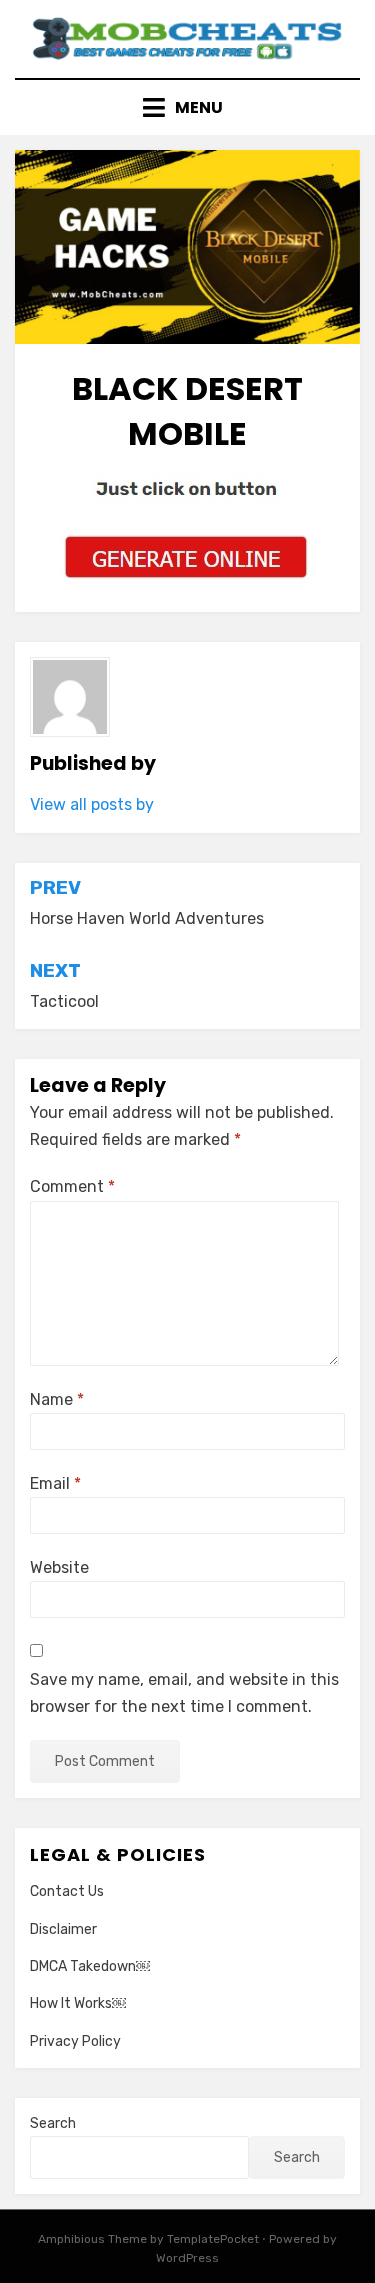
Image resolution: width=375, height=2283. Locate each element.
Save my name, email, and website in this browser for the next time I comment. (184, 1693)
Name (57, 1399)
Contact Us (67, 1891)
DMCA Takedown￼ (90, 1966)
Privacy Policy (75, 2041)
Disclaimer (63, 1929)
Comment (72, 1186)
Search (53, 2123)
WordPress (187, 2258)
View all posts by (92, 804)
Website (59, 1567)
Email (55, 1483)
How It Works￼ (78, 2003)
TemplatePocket (213, 2239)
